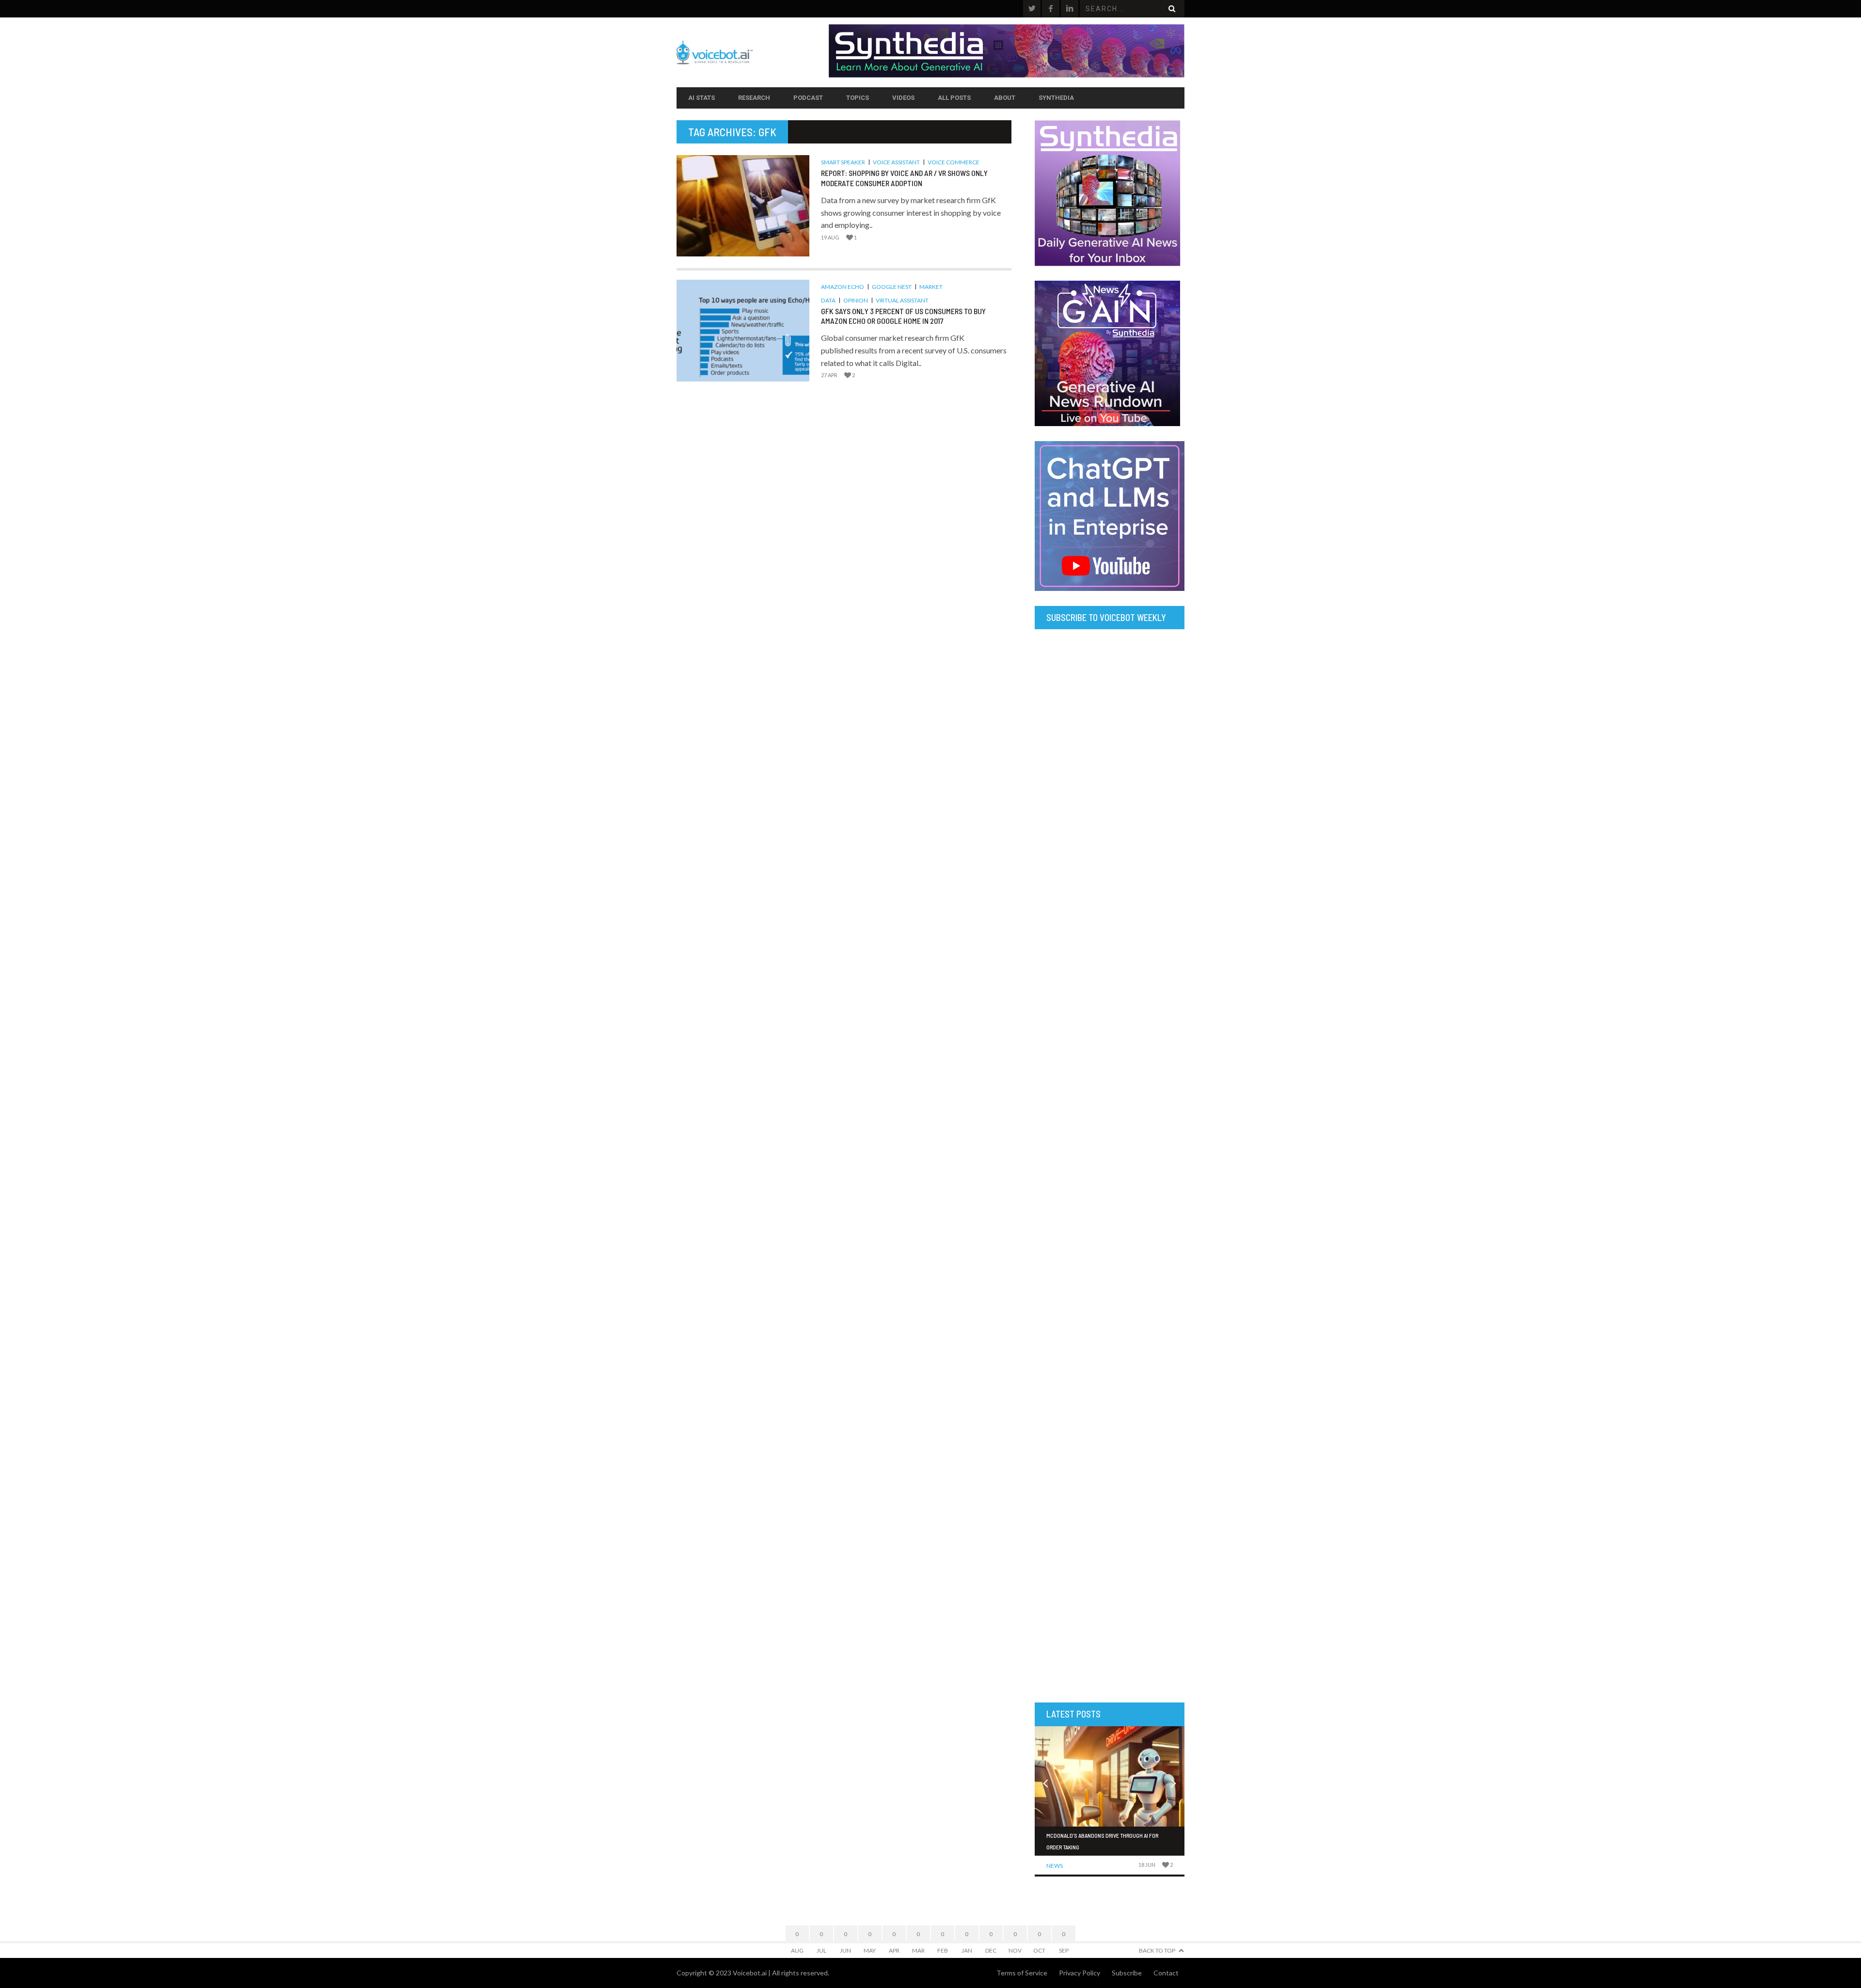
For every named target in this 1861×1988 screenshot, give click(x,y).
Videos (903, 98)
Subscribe (1127, 1973)
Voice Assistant (896, 162)
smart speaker (843, 162)
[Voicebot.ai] (753, 52)
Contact (1166, 1973)
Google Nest (892, 287)
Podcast (808, 98)
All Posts (954, 98)
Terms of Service (1022, 1973)
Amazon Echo (843, 287)
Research (754, 98)
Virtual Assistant (902, 300)
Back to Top (1157, 1950)
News (1055, 1866)
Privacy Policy (1080, 1973)
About (1005, 98)
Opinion (856, 300)
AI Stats (702, 98)
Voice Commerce (954, 162)
